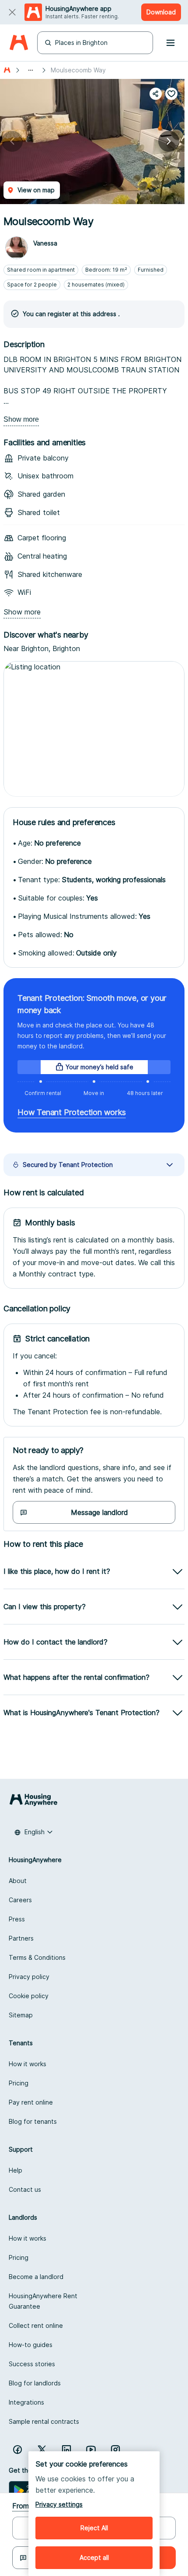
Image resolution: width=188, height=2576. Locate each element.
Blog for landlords (35, 2383)
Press (17, 1919)
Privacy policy (29, 1977)
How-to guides (31, 2345)
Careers (20, 1900)
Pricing (19, 2083)
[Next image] (169, 141)
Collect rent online (36, 2325)
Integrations (26, 2402)
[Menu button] (171, 43)
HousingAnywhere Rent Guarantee (43, 2301)
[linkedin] (66, 2450)
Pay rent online (31, 2102)
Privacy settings (59, 2504)
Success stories (32, 2364)
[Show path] (31, 70)
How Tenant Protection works (72, 1112)
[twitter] (42, 2450)
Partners (21, 1938)
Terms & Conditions (37, 1957)
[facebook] (17, 2450)
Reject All (94, 2528)
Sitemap (21, 2015)
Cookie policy (29, 1996)
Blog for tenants (33, 2121)
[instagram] (115, 2450)
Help (16, 2170)
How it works (28, 2064)
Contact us (25, 2189)
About (18, 1881)
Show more (21, 419)
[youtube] (91, 2450)
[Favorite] (171, 94)
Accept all (94, 2557)
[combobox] (34, 1832)
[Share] (156, 94)
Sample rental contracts (44, 2421)
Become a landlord (36, 2277)
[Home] (19, 43)
